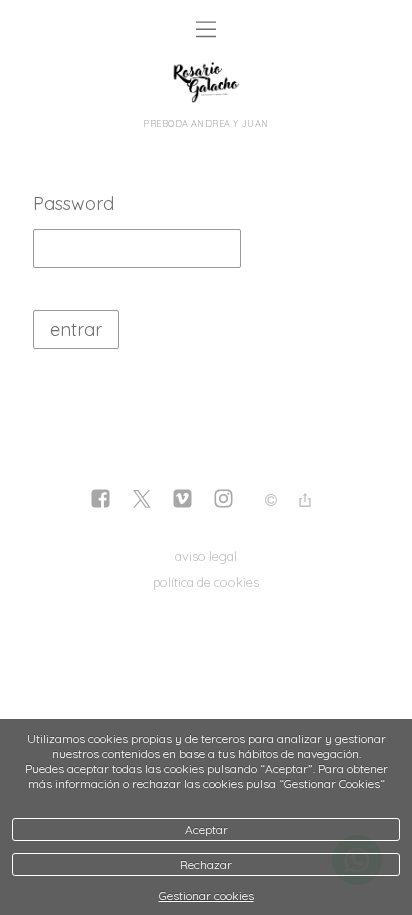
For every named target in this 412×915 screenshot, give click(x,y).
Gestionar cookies (206, 895)
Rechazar (206, 864)
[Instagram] (223, 500)
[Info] (271, 501)
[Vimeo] (182, 500)
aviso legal (206, 556)
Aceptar (206, 829)
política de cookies (206, 582)
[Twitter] (141, 500)
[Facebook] (100, 500)
